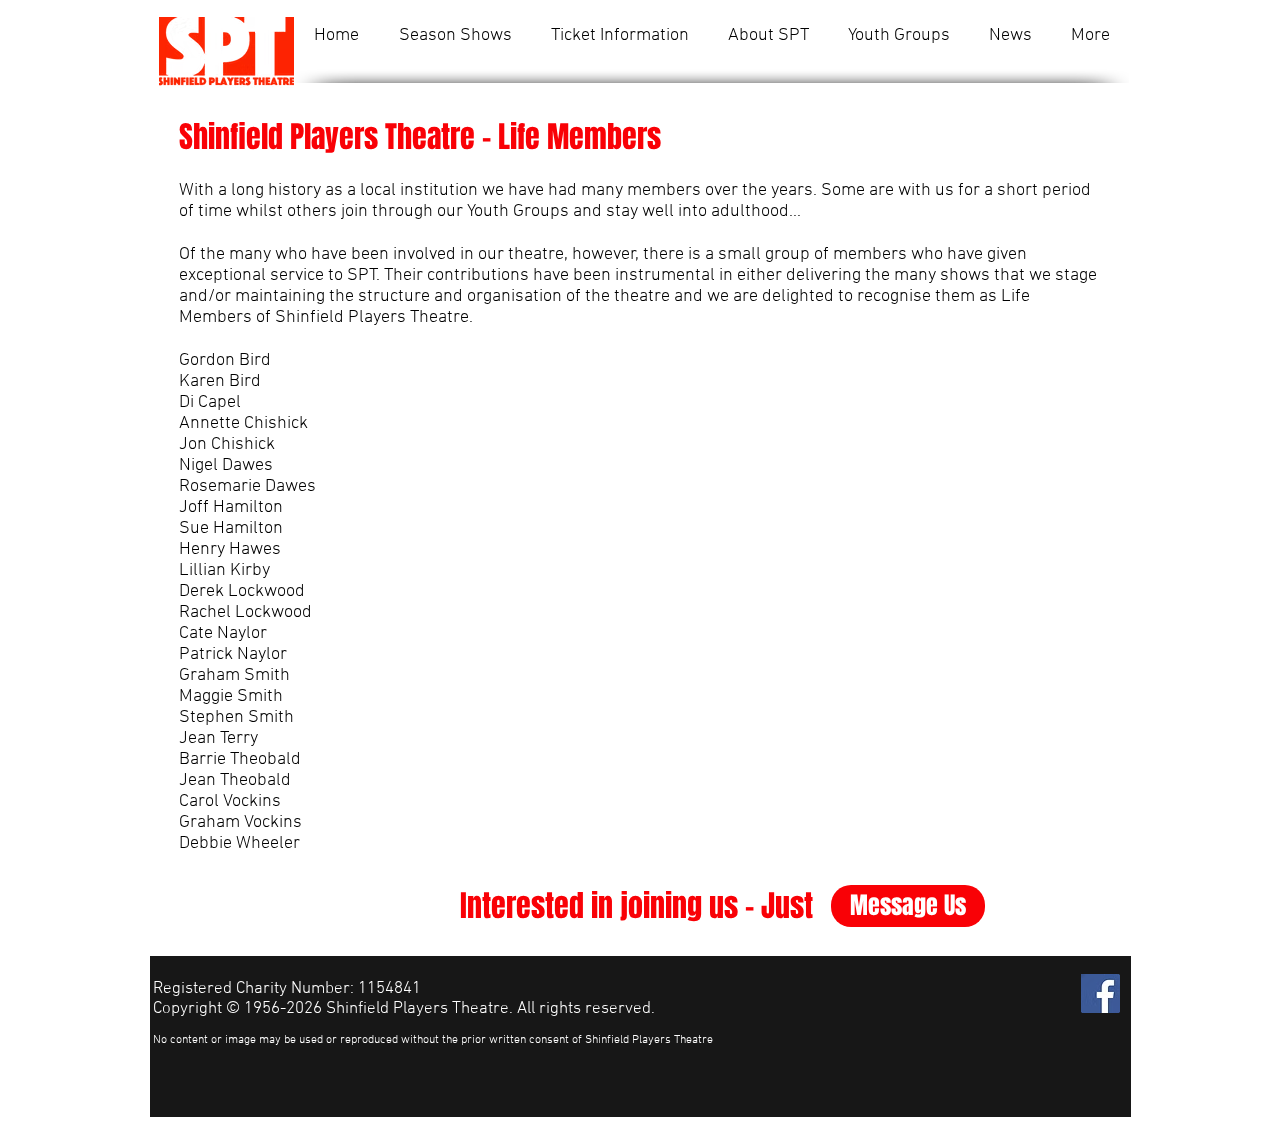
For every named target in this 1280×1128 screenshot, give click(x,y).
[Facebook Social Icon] (1100, 993)
